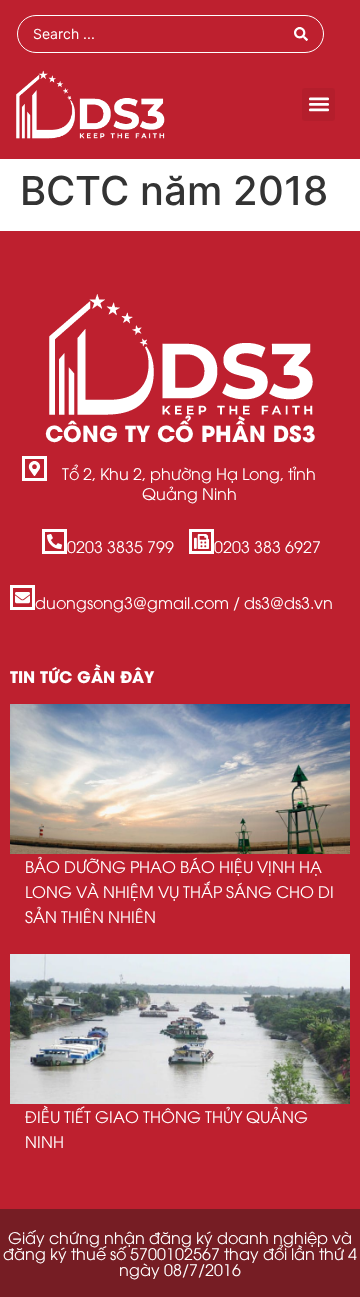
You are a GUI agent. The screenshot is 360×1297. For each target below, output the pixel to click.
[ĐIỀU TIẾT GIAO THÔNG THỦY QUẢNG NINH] (180, 1029)
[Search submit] (301, 34)
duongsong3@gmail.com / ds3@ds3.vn (184, 602)
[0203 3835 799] (54, 541)
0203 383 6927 (267, 546)
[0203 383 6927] (201, 541)
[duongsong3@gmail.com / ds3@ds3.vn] (22, 597)
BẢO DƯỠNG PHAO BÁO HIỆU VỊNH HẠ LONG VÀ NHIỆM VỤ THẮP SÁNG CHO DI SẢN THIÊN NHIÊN (179, 891)
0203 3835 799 (120, 546)
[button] (318, 104)
